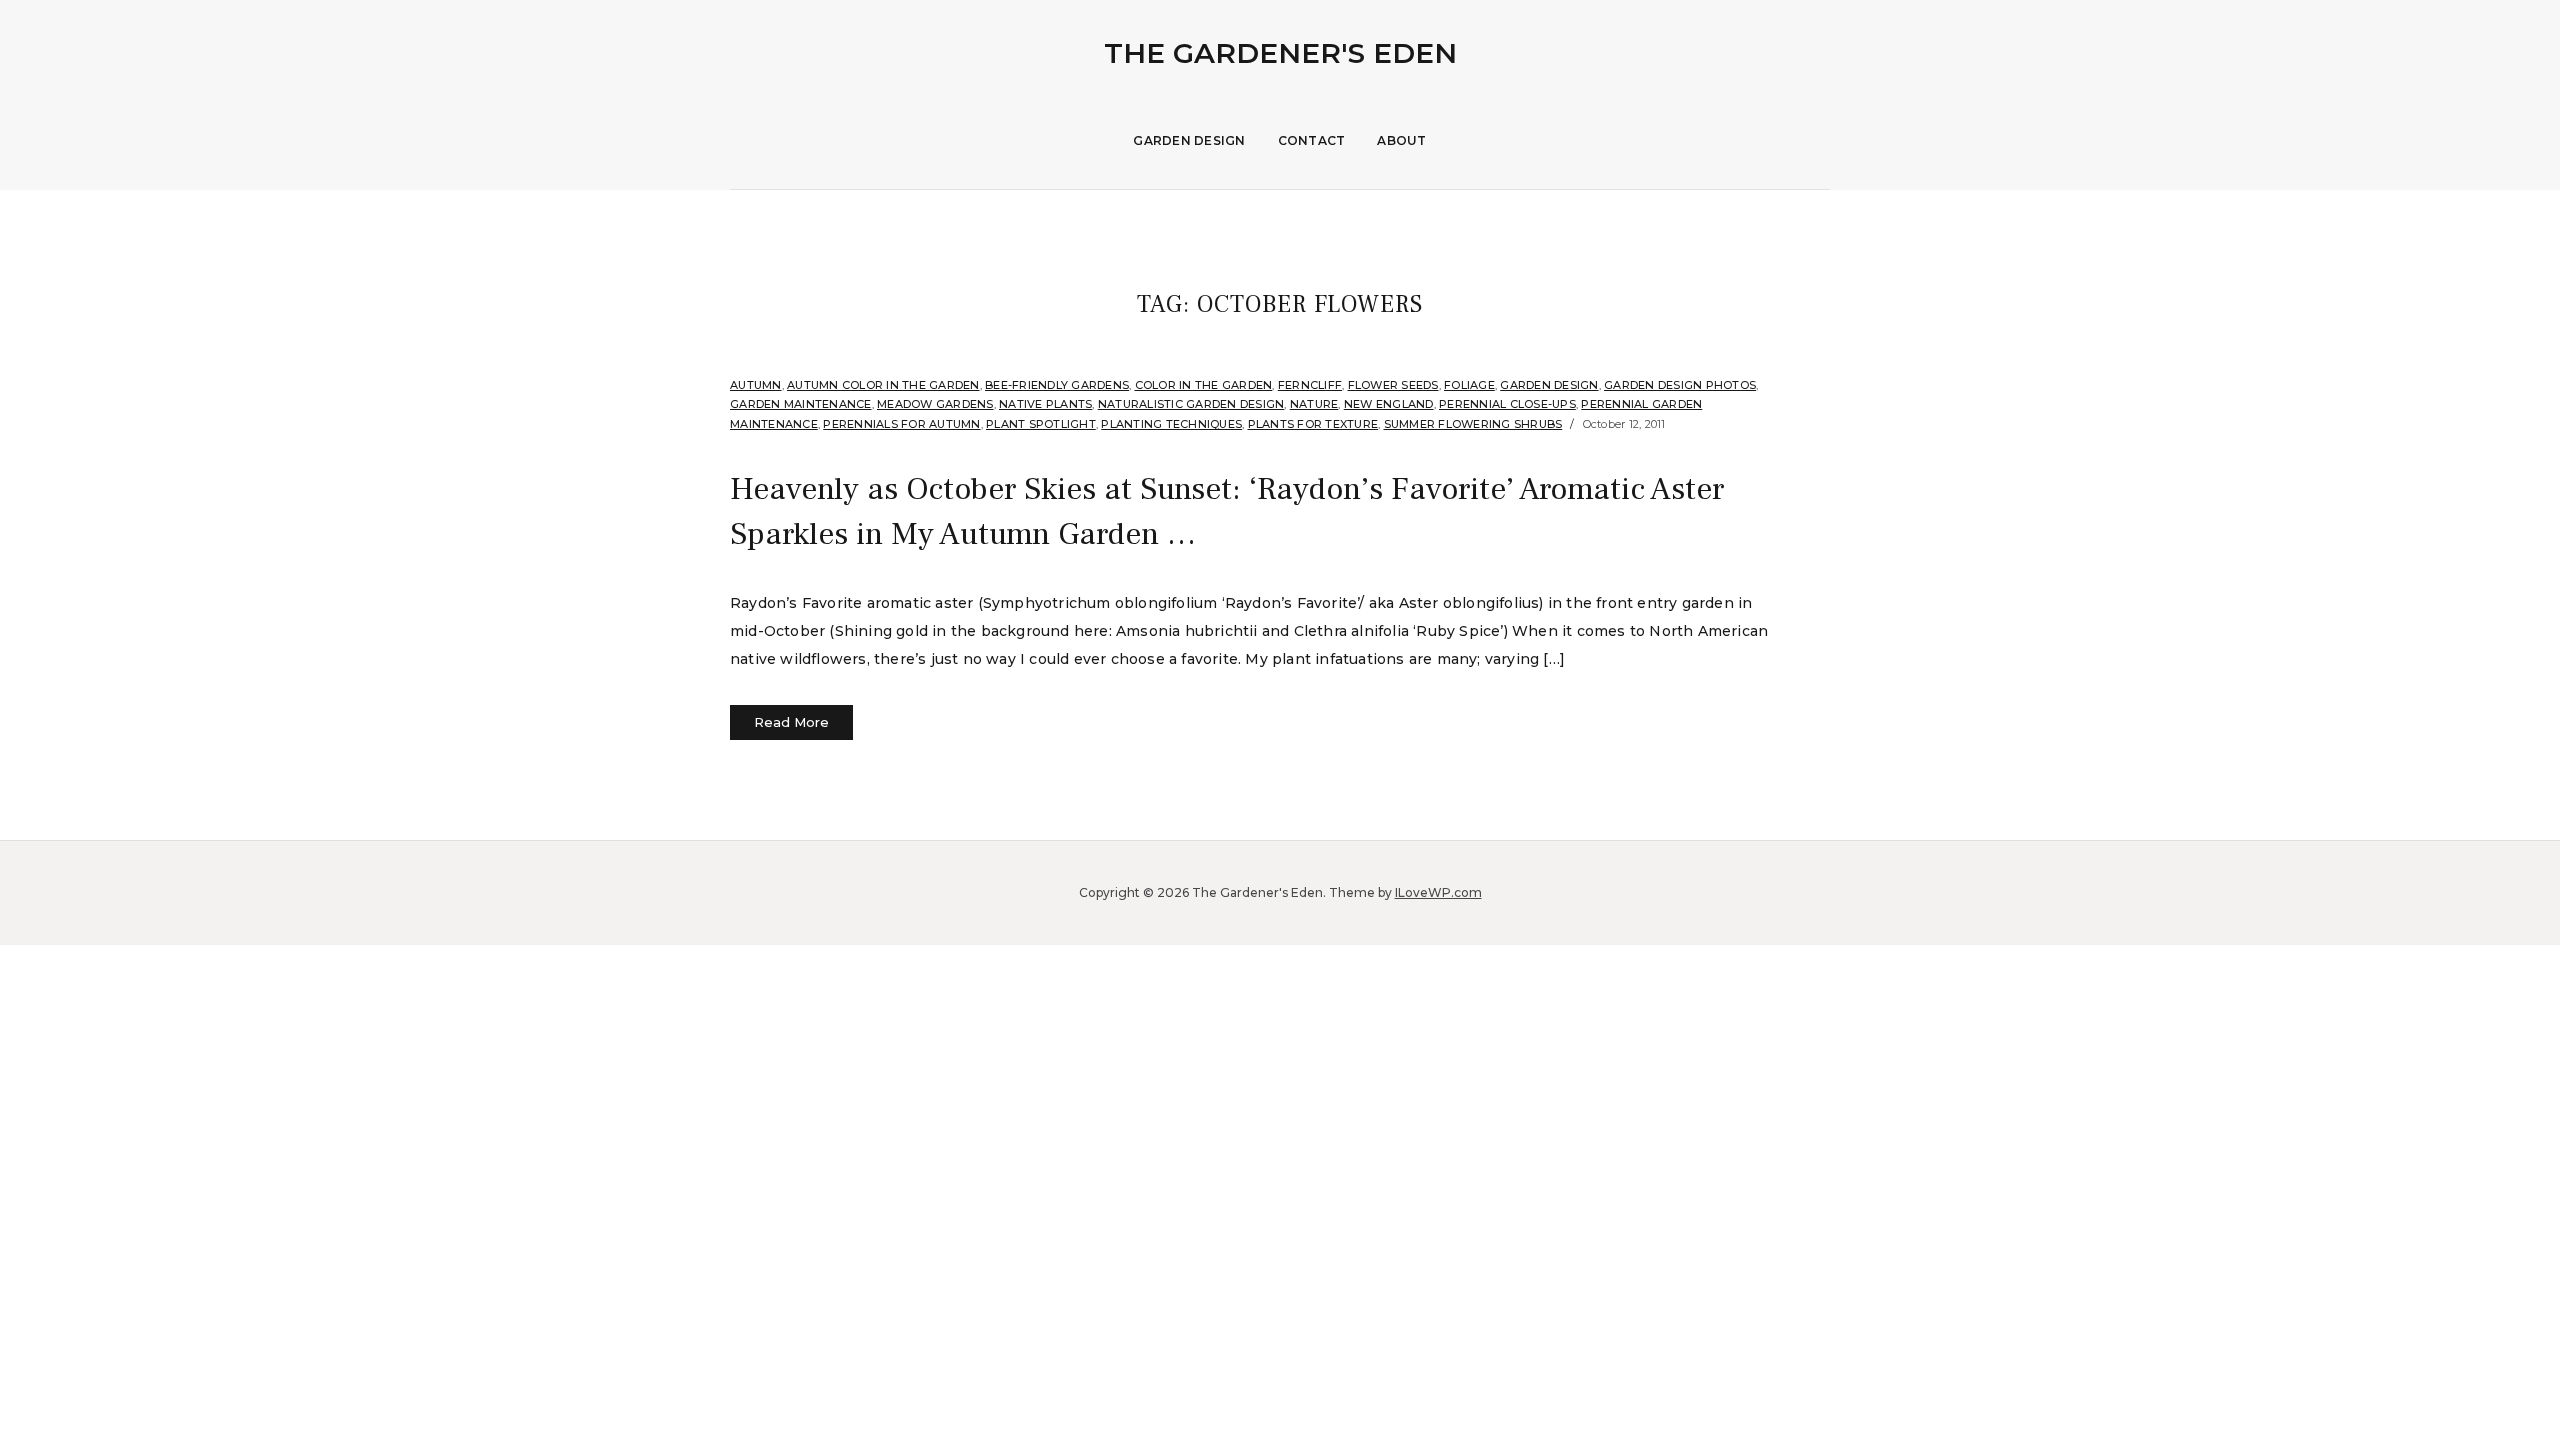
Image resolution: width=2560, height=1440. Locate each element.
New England (1389, 404)
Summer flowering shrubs (1473, 424)
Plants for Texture (1313, 424)
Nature (1314, 404)
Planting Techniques (1171, 424)
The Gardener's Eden (1280, 53)
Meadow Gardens (935, 404)
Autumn (756, 385)
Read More (791, 722)
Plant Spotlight (1041, 424)
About (1401, 140)
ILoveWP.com (1438, 892)
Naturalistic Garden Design (1191, 404)
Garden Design (1189, 140)
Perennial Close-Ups (1507, 404)
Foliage (1469, 385)
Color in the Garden (1204, 385)
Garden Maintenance (801, 404)
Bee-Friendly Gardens (1057, 385)
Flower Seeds (1393, 385)
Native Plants (1045, 404)
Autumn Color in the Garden (883, 385)
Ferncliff (1310, 385)
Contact (1312, 140)
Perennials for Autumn (901, 424)
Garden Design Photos (1680, 385)
